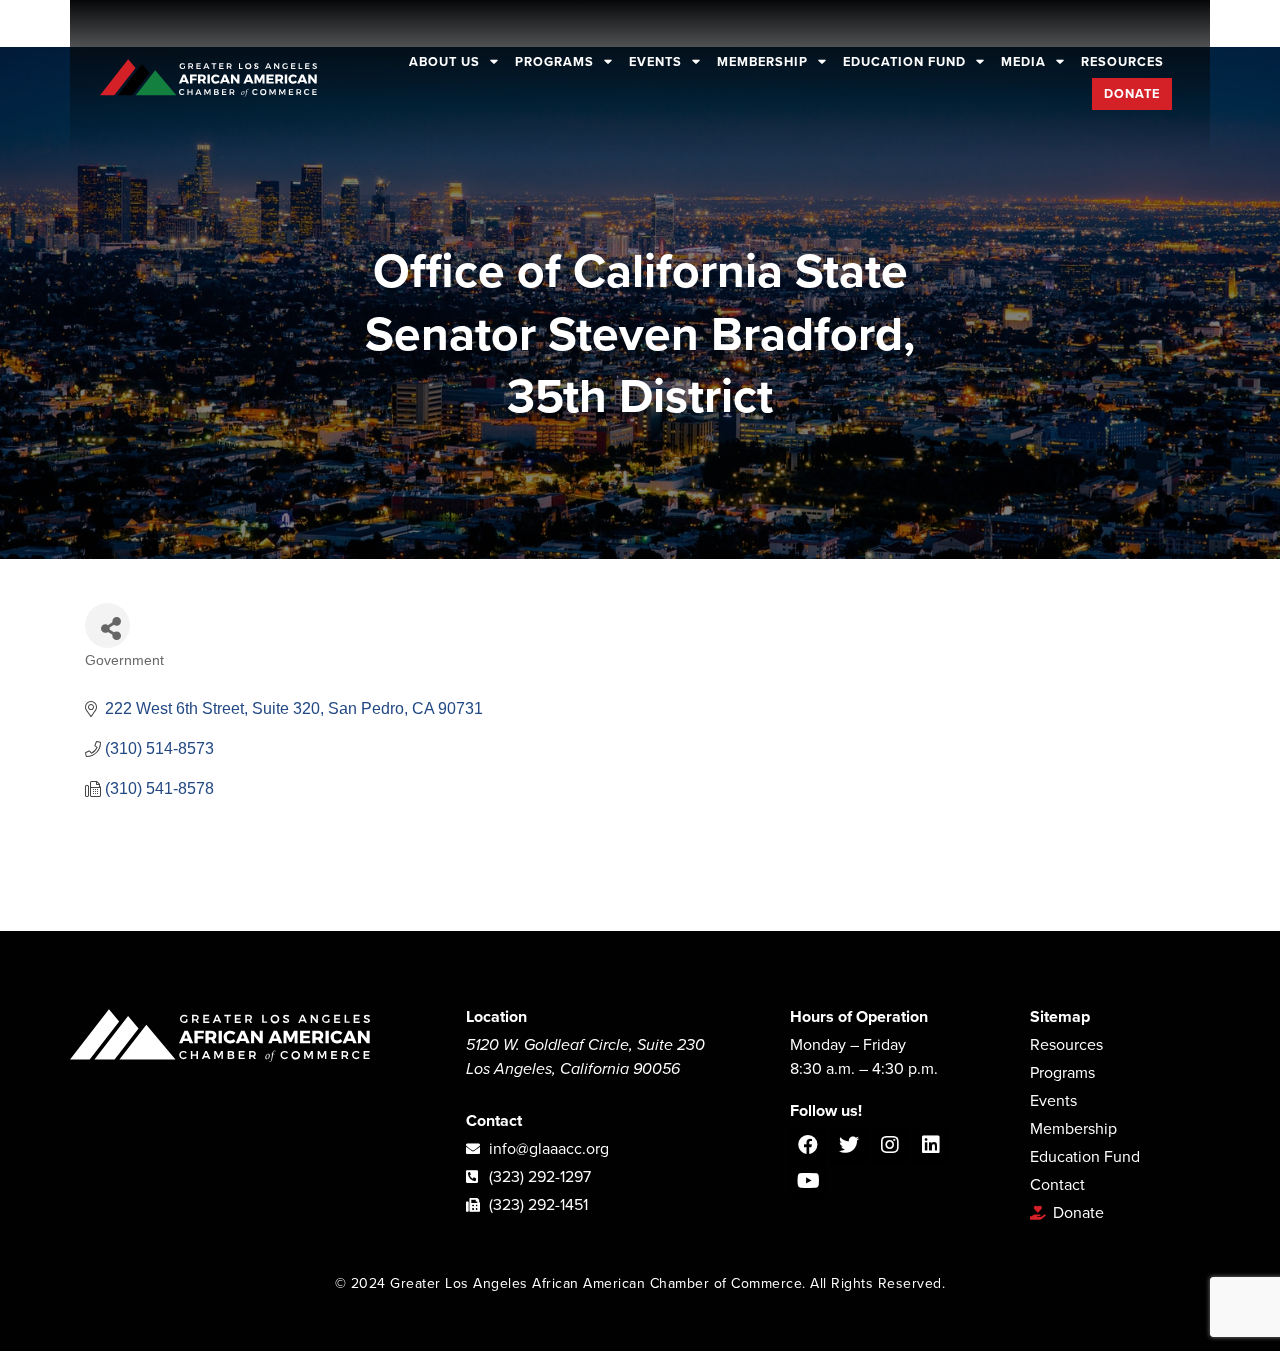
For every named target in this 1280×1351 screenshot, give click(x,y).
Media (1023, 62)
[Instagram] (890, 1145)
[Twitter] (849, 1145)
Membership (762, 62)
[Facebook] (808, 1145)
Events (655, 62)
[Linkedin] (931, 1145)
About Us (444, 62)
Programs (554, 62)
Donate (1132, 94)
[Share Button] (107, 625)
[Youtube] (808, 1181)
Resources (1122, 62)
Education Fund (904, 62)
